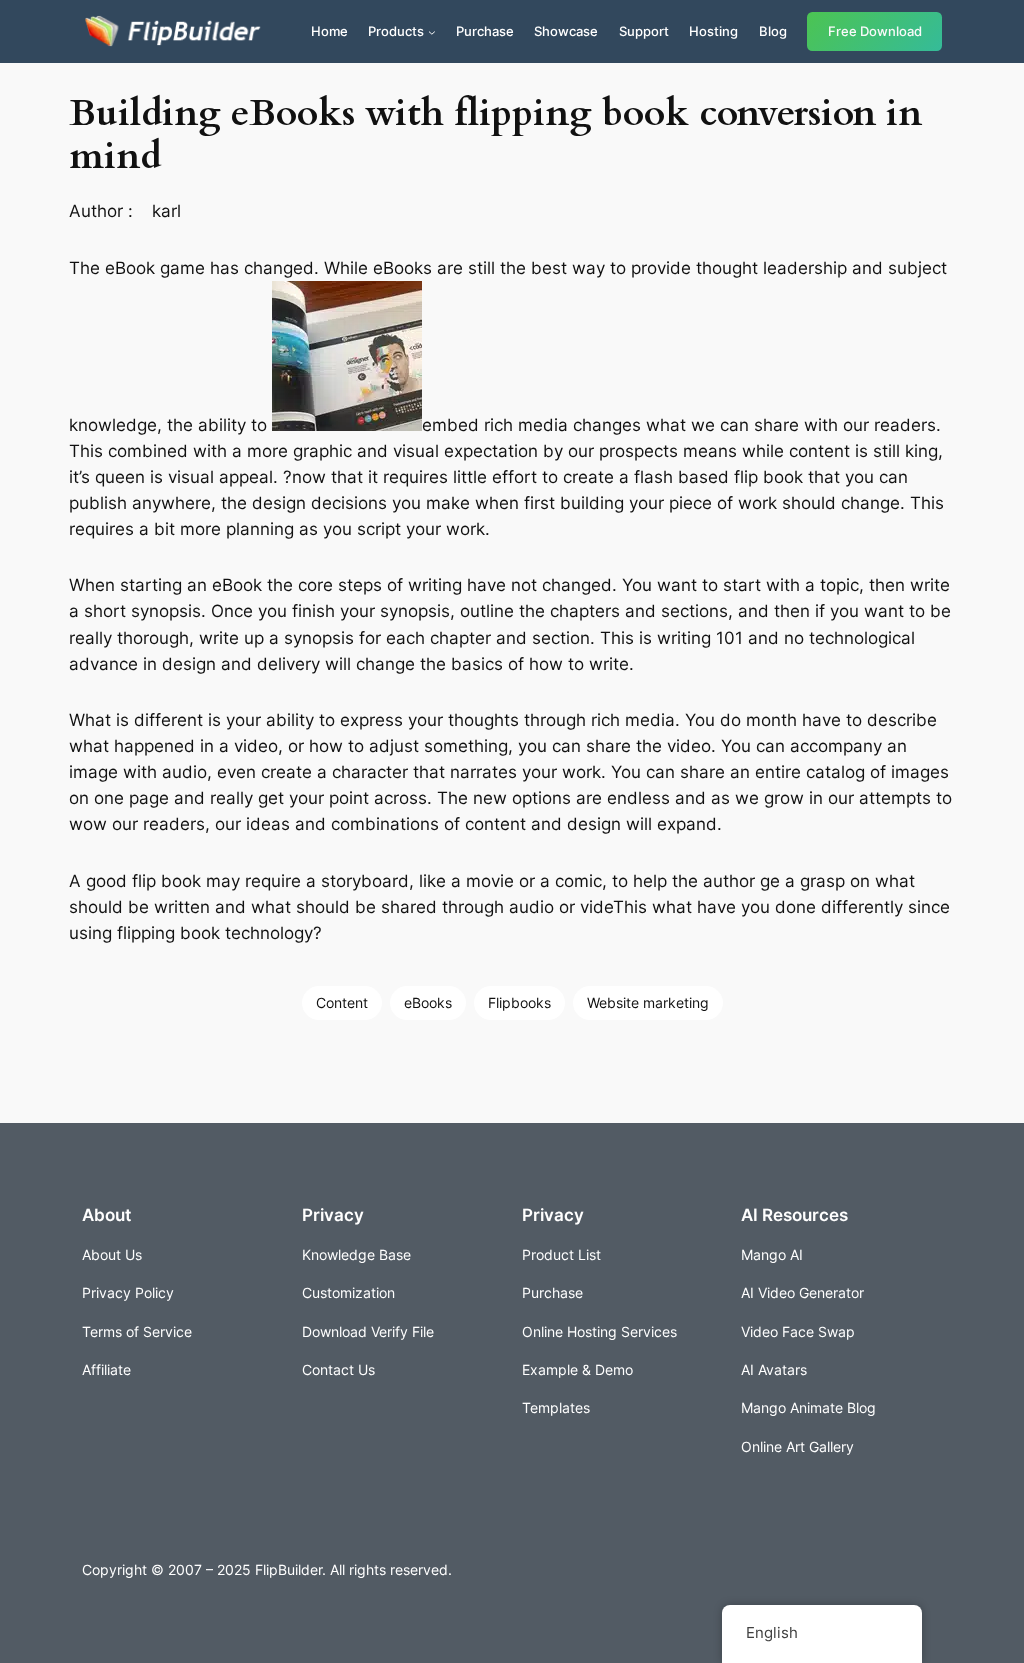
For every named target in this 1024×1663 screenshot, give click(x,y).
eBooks (428, 1002)
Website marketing (648, 1002)
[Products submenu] (432, 32)
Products (396, 31)
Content (342, 1002)
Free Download (875, 31)
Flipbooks (519, 1002)
